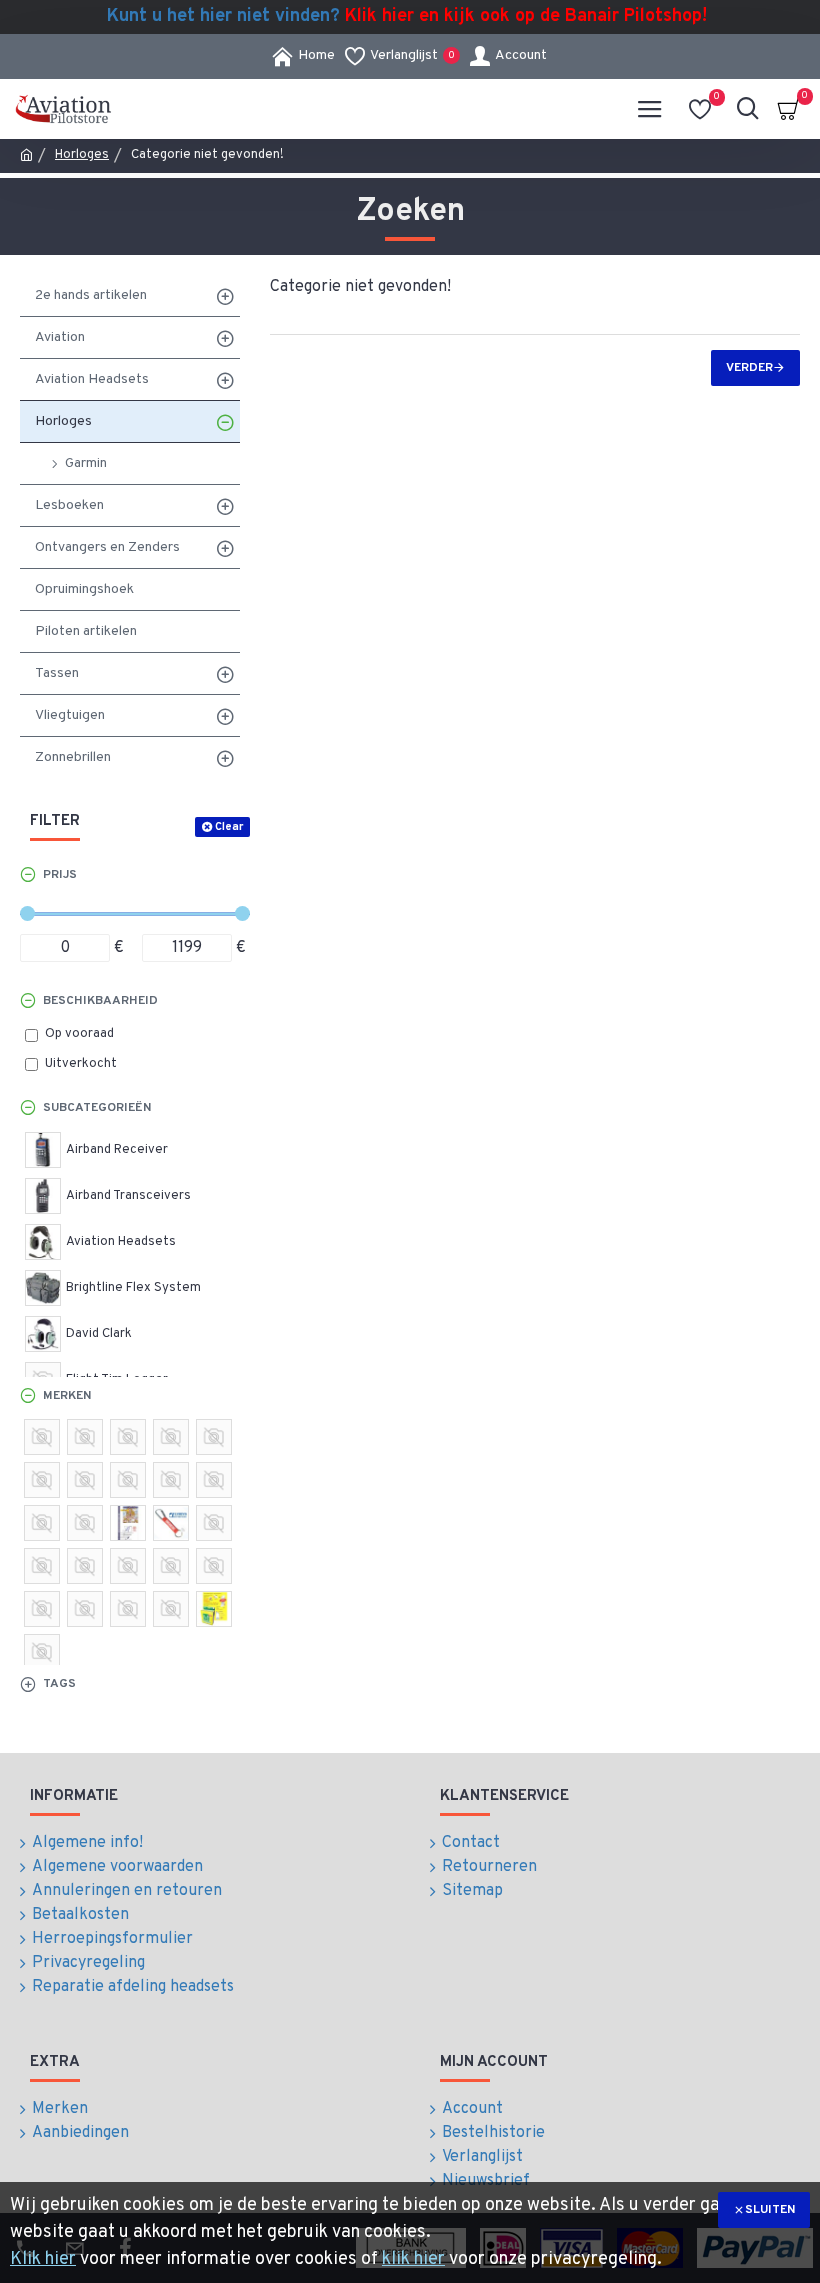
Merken (67, 1396)
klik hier (413, 2259)
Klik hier (43, 2259)
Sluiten (770, 2210)
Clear (229, 827)
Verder (749, 368)
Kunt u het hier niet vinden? (407, 17)
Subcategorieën (97, 1108)
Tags (59, 1684)
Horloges (82, 155)
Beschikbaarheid (100, 1001)
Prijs (60, 875)
